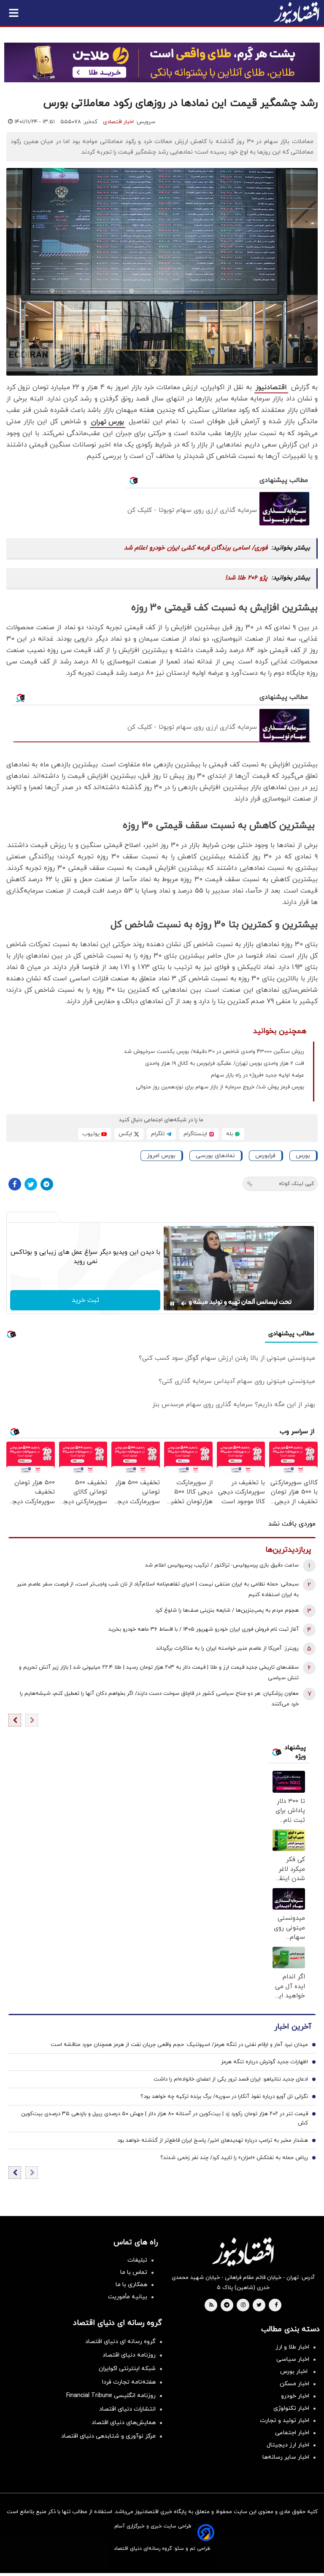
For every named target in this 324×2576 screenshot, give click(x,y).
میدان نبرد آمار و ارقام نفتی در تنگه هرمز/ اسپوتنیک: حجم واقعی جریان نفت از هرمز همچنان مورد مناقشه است (179, 2045)
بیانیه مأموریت (128, 2297)
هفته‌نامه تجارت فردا (129, 2382)
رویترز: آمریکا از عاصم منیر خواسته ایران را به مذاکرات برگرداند (227, 1648)
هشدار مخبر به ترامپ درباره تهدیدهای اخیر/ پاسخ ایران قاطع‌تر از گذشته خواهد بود (213, 2140)
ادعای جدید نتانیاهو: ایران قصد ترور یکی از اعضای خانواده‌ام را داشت (231, 2079)
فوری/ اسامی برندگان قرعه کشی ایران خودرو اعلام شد (196, 548)
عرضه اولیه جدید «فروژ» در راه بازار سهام (258, 1075)
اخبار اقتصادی (118, 122)
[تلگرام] (47, 1184)
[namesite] (297, 13)
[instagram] (243, 2305)
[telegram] (227, 2305)
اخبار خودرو (295, 2396)
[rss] (211, 2305)
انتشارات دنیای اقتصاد (127, 2409)
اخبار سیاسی (293, 2359)
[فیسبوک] (15, 1184)
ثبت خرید (85, 1300)
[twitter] (259, 2305)
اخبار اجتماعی (292, 2433)
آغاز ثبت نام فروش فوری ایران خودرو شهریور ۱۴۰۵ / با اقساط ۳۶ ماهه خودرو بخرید (204, 1629)
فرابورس (265, 1156)
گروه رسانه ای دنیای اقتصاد (120, 2342)
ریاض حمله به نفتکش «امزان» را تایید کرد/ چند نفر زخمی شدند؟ (234, 2158)
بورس (303, 1156)
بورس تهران (108, 422)
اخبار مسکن (294, 2384)
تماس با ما (134, 2272)
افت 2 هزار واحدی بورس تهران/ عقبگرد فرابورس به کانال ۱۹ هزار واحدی (225, 1063)
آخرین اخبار (293, 2027)
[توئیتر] (31, 1184)
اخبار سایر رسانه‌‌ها (286, 2457)
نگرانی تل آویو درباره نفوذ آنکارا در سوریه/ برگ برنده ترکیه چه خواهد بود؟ (224, 2097)
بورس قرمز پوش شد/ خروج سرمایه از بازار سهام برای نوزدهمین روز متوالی (220, 1087)
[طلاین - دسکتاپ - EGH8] (162, 62)
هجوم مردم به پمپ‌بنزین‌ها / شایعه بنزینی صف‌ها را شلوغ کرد (227, 1610)
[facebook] (276, 2305)
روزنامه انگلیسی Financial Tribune (111, 2396)
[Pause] (172, 1304)
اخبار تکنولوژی (291, 2408)
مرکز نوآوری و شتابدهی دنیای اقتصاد (108, 2436)
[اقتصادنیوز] (243, 2252)
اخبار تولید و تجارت (285, 2420)
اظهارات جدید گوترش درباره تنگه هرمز (265, 2062)
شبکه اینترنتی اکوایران (127, 2369)
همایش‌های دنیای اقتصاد (124, 2423)
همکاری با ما (131, 2285)
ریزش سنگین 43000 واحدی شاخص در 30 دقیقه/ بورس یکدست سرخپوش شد (214, 1052)
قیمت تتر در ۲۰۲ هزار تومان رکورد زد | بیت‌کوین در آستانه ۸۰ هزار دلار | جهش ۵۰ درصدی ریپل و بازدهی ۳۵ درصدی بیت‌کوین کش (165, 2119)
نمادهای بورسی (215, 1156)
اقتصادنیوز (271, 387)
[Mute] (184, 1304)
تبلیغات (137, 2260)
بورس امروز (161, 1156)
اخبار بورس (295, 2372)
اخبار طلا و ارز (292, 2347)
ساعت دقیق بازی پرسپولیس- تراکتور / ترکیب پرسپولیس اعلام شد (222, 1565)
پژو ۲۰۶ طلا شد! (246, 578)
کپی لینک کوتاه (296, 1184)
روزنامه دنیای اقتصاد (129, 2355)
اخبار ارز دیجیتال (288, 2445)
